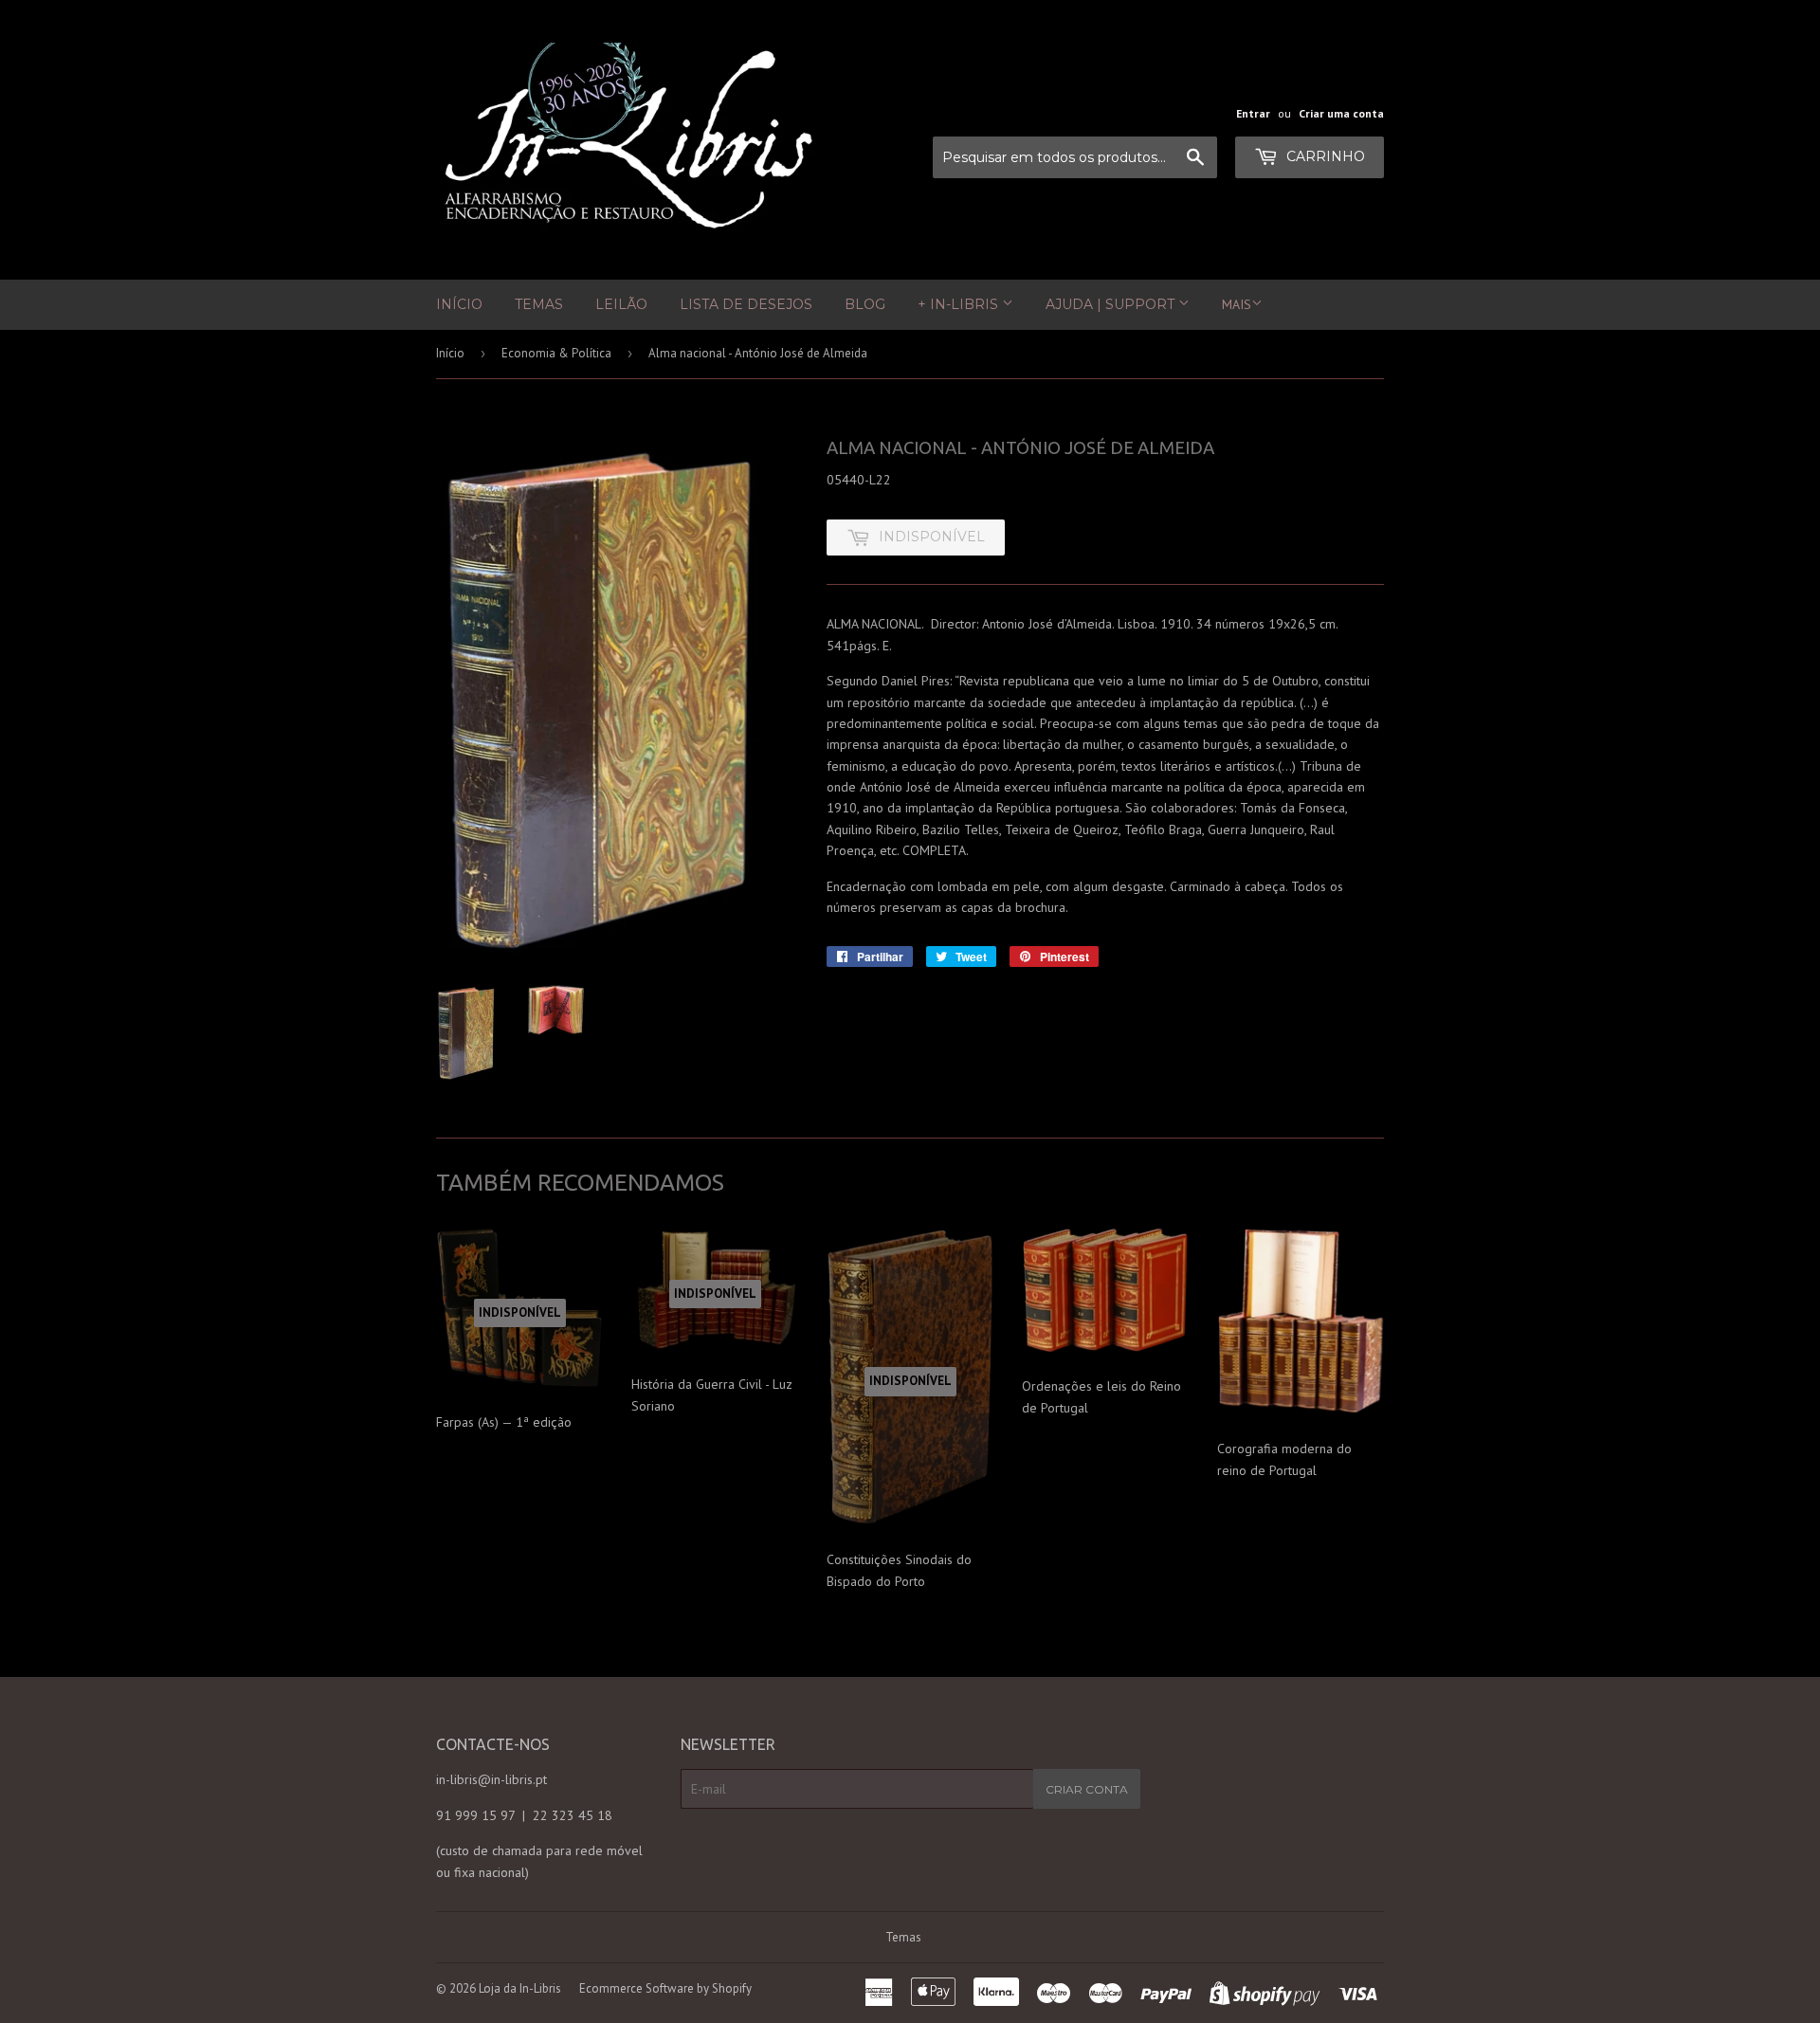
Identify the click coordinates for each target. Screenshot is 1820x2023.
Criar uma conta (1341, 113)
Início (459, 304)
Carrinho (1324, 156)
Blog (865, 304)
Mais (1237, 304)
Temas (539, 304)
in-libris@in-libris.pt (491, 1779)
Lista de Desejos (746, 304)
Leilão (621, 304)
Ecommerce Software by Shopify (665, 1988)
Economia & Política (556, 353)
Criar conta (1087, 1789)
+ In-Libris (960, 304)
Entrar (1253, 113)
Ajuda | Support (1112, 304)
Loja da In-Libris (520, 1988)
